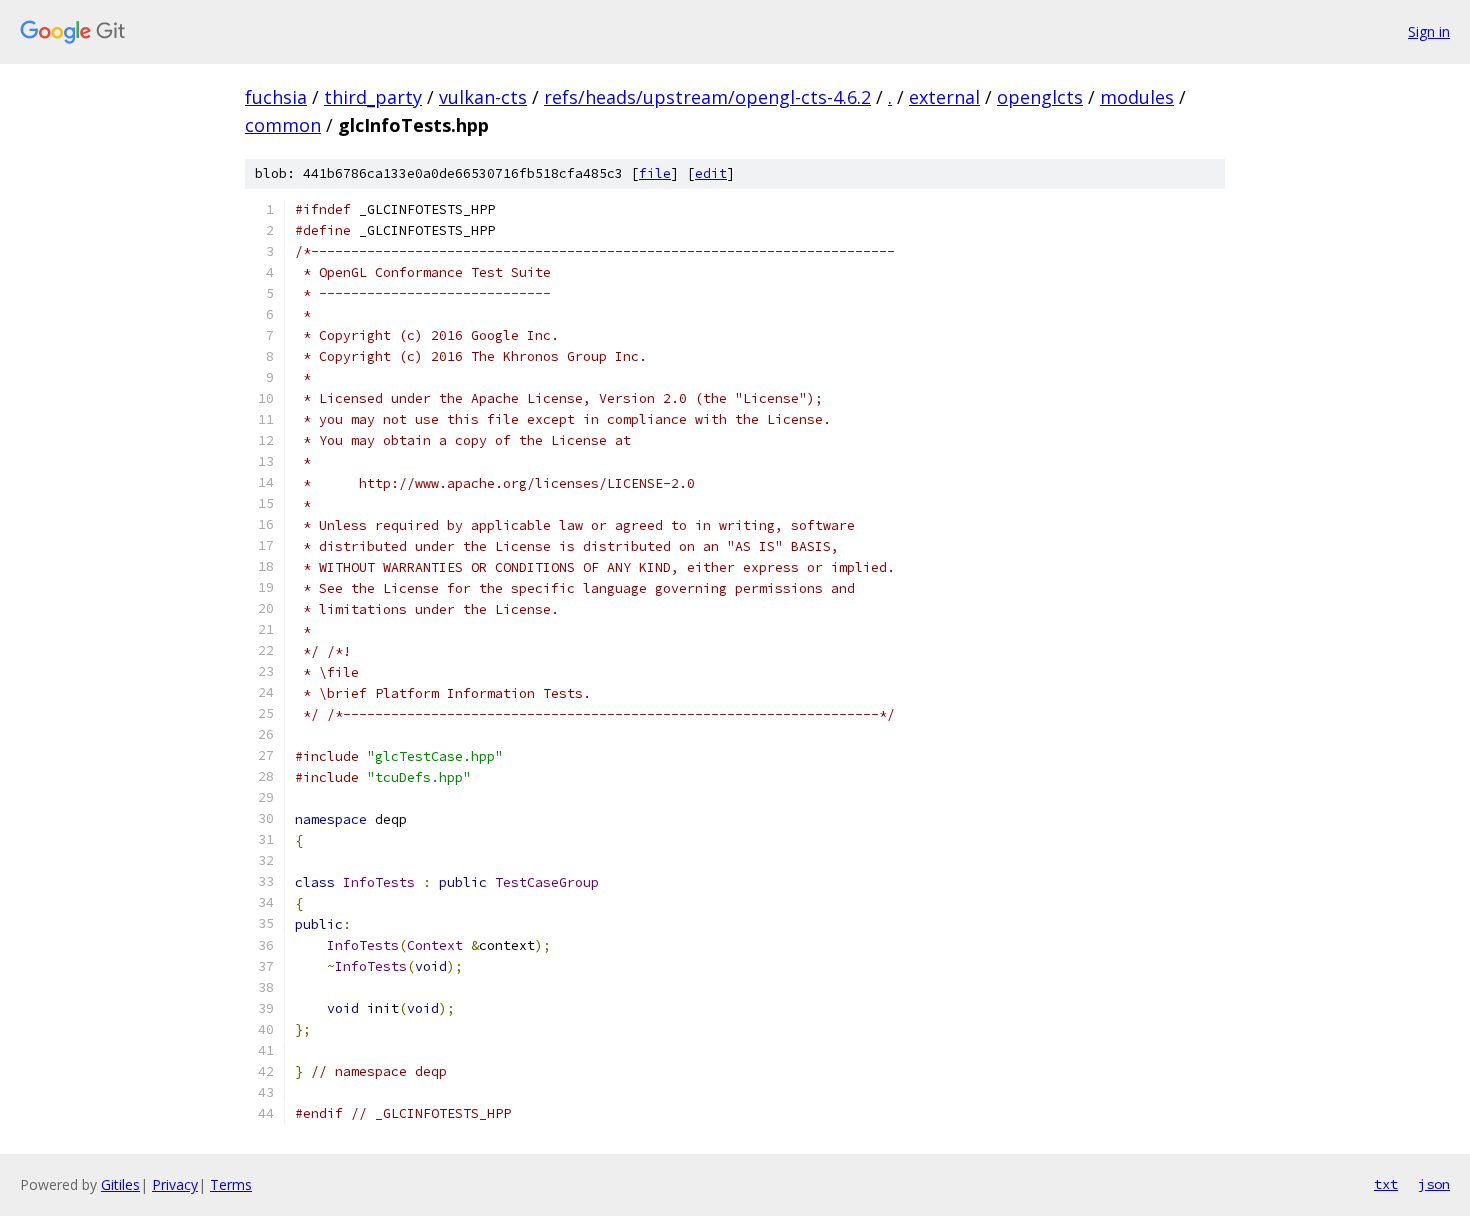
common (283, 125)
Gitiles (120, 1184)
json (1434, 1184)
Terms (231, 1184)
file (655, 173)
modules (1137, 97)
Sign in (1429, 31)
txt (1386, 1184)
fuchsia (276, 97)
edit (711, 173)
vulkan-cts (483, 97)
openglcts (1040, 97)
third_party (373, 97)
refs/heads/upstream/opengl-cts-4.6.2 (707, 97)
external (944, 97)
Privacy (175, 1184)
